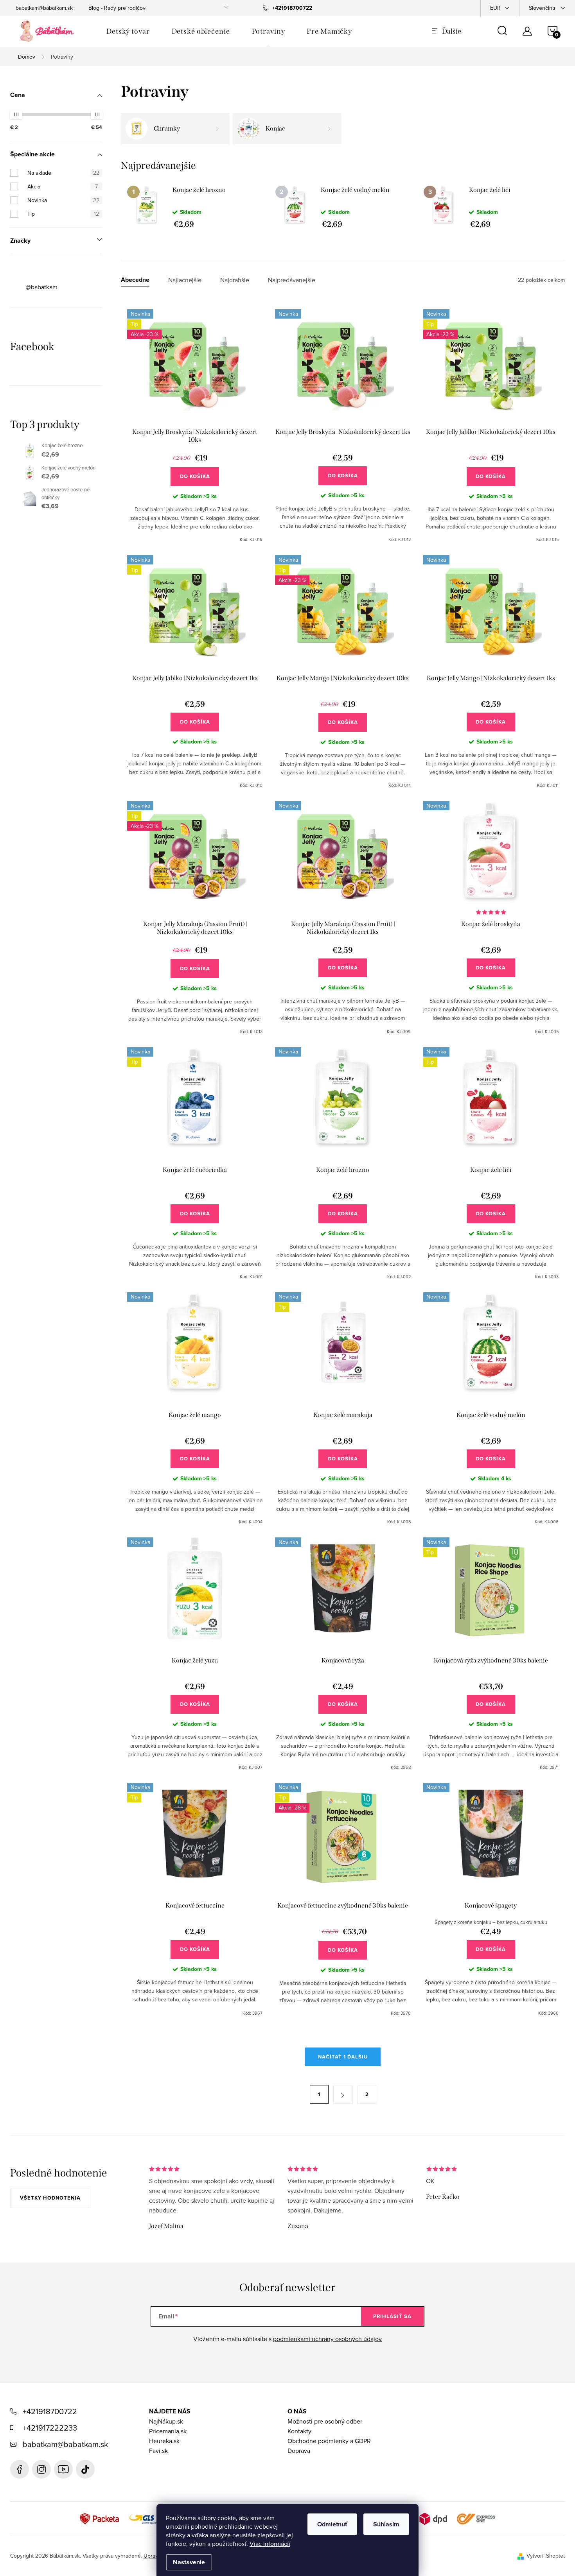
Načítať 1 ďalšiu (343, 2057)
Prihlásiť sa (392, 2316)
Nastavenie (189, 2562)
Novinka (63, 200)
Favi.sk (158, 2451)
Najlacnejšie (185, 280)
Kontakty (299, 2431)
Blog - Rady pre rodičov (117, 8)
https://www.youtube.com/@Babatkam (63, 2469)
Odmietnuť (332, 2524)
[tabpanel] (195, 207)
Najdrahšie (235, 280)
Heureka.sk (164, 2441)
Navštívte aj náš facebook (20, 2469)
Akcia (63, 186)
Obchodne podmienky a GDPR (329, 2441)
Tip (63, 214)
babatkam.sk (41, 2469)
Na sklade (63, 173)
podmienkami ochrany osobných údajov (327, 2339)
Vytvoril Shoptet (546, 2556)
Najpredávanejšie (292, 280)
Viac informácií (270, 2544)
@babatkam (42, 287)
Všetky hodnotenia (50, 2198)
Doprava (299, 2451)
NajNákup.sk (166, 2421)
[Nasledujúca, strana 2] (343, 2094)
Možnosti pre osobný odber (325, 2421)
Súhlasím (386, 2524)
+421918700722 (50, 2411)
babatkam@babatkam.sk (44, 8)
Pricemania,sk (168, 2431)
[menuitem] (128, 31)
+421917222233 (50, 2428)
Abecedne (135, 280)
